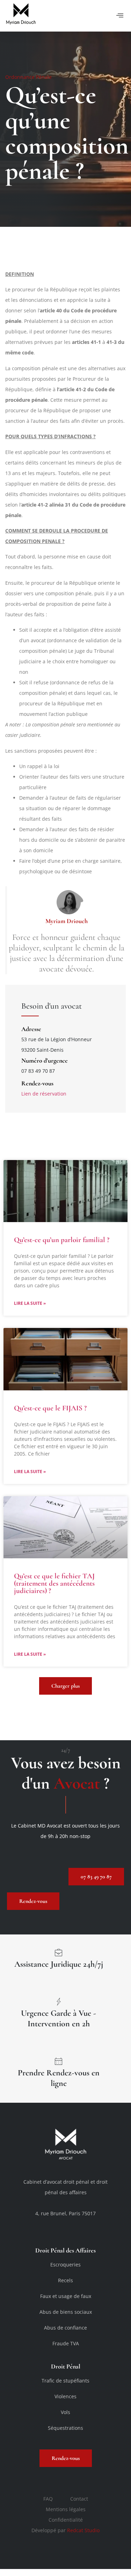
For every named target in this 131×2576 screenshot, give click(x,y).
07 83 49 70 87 (38, 1071)
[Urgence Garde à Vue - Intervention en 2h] (59, 2001)
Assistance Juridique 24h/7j (59, 1964)
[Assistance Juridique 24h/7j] (59, 1952)
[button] (120, 16)
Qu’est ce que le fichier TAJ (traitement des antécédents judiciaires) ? (54, 1583)
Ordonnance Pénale (28, 77)
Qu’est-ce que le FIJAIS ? (50, 1408)
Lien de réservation (44, 1094)
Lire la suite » (30, 1303)
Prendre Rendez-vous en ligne (59, 2078)
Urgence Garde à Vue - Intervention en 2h (59, 2018)
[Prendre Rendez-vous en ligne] (59, 2061)
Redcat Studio (83, 2530)
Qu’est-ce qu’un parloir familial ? (62, 1240)
